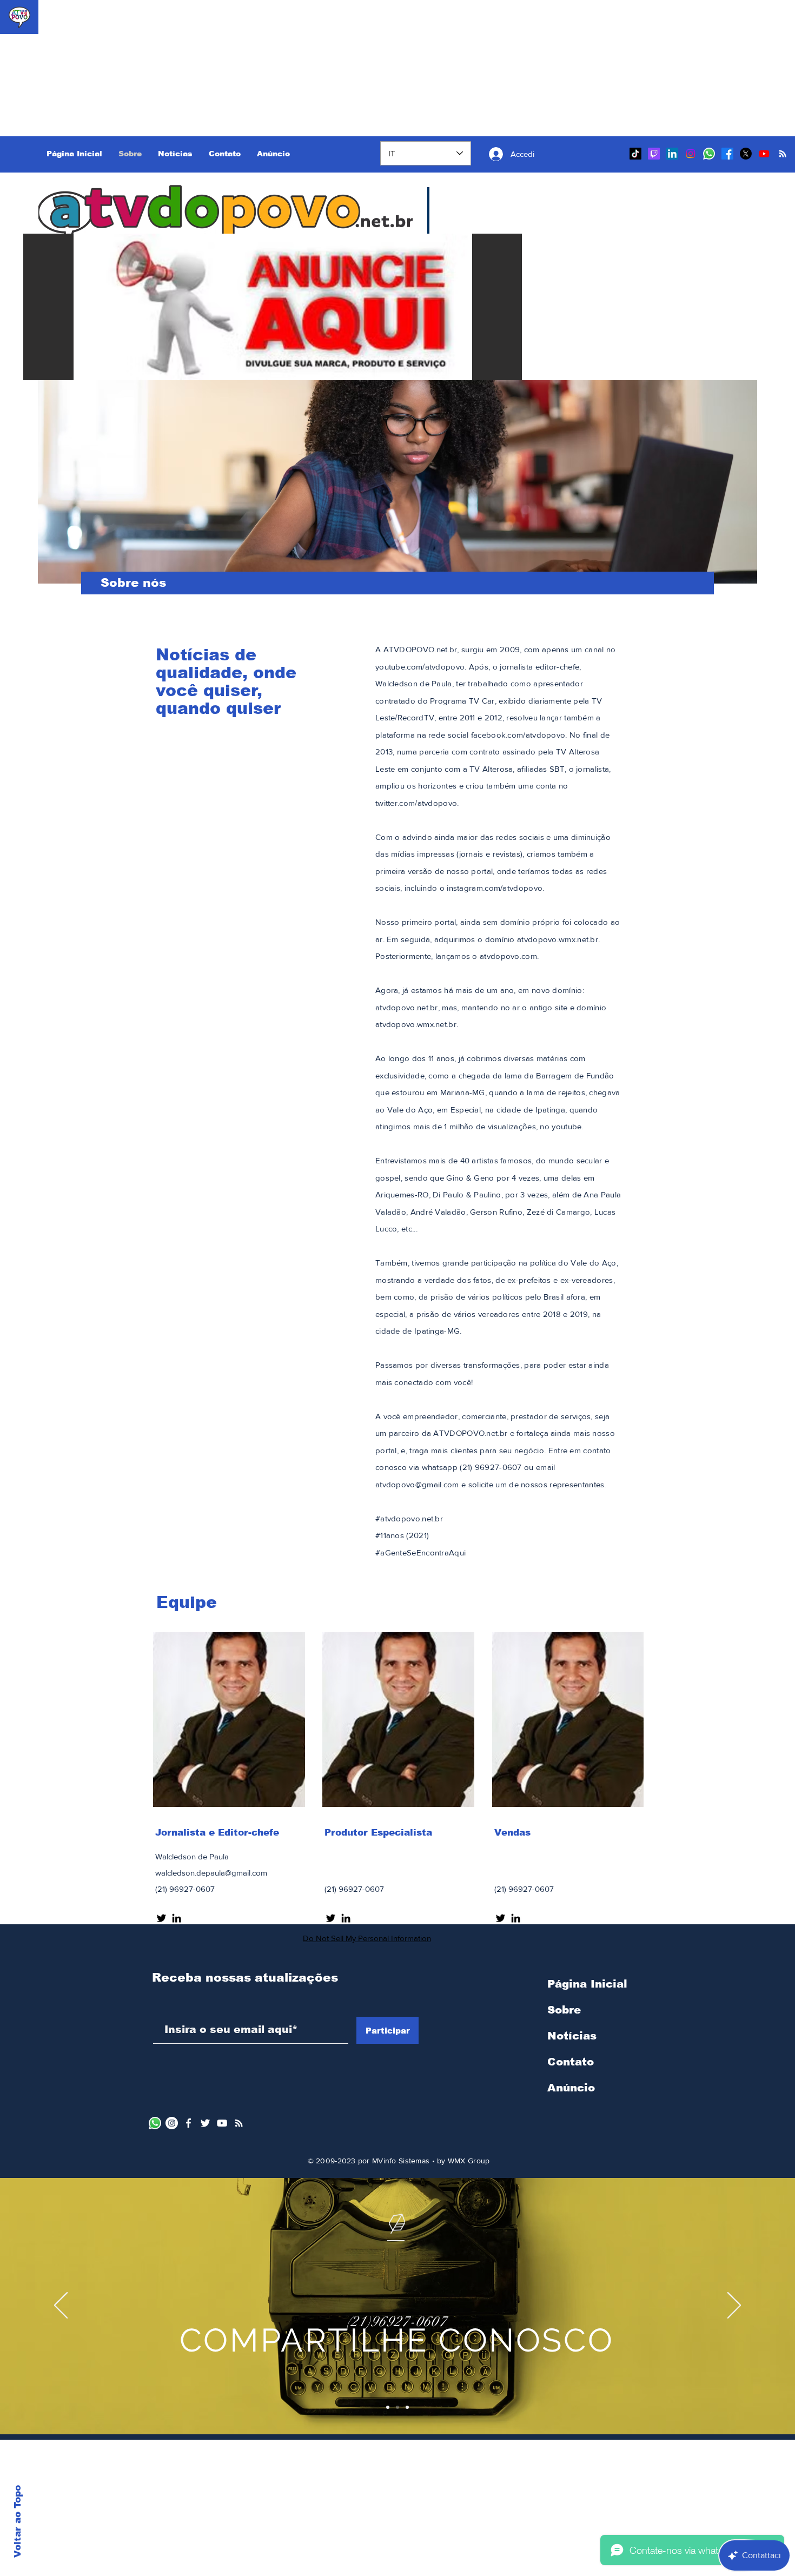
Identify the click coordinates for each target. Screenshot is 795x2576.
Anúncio (571, 2088)
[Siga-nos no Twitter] (161, 1918)
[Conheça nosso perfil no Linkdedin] (346, 1918)
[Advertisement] (68, 68)
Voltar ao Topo (18, 2521)
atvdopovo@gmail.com (417, 1484)
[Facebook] (727, 154)
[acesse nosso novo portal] (239, 2123)
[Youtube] (764, 154)
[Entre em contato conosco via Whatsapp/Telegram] (709, 154)
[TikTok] (635, 154)
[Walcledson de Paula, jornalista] (177, 1918)
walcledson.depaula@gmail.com (211, 1873)
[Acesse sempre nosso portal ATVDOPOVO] (783, 154)
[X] (746, 154)
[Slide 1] (388, 2407)
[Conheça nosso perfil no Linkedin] (516, 1918)
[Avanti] (734, 2306)
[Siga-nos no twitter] (331, 1918)
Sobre (564, 2010)
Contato (571, 2062)
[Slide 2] (398, 2407)
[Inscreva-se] (222, 2123)
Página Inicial (587, 1984)
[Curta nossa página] (188, 2123)
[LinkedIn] (672, 154)
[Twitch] (654, 154)
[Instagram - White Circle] (172, 2123)
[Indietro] (61, 2306)
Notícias (572, 2036)
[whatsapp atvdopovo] (155, 2123)
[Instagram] (691, 154)
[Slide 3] (407, 2407)
